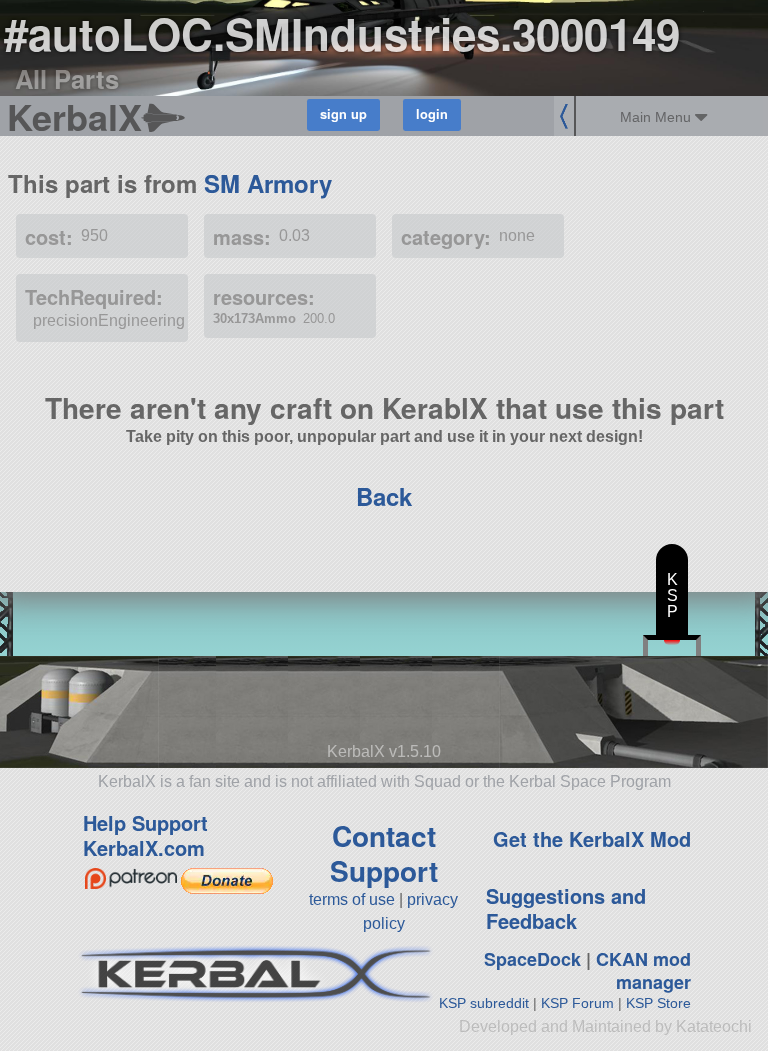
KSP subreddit (484, 1003)
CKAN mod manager (643, 970)
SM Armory (268, 183)
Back (384, 496)
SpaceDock (532, 959)
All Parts (67, 78)
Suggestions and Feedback (566, 908)
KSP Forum (577, 1003)
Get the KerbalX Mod (592, 838)
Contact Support (384, 853)
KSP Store (658, 1003)
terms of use (352, 899)
